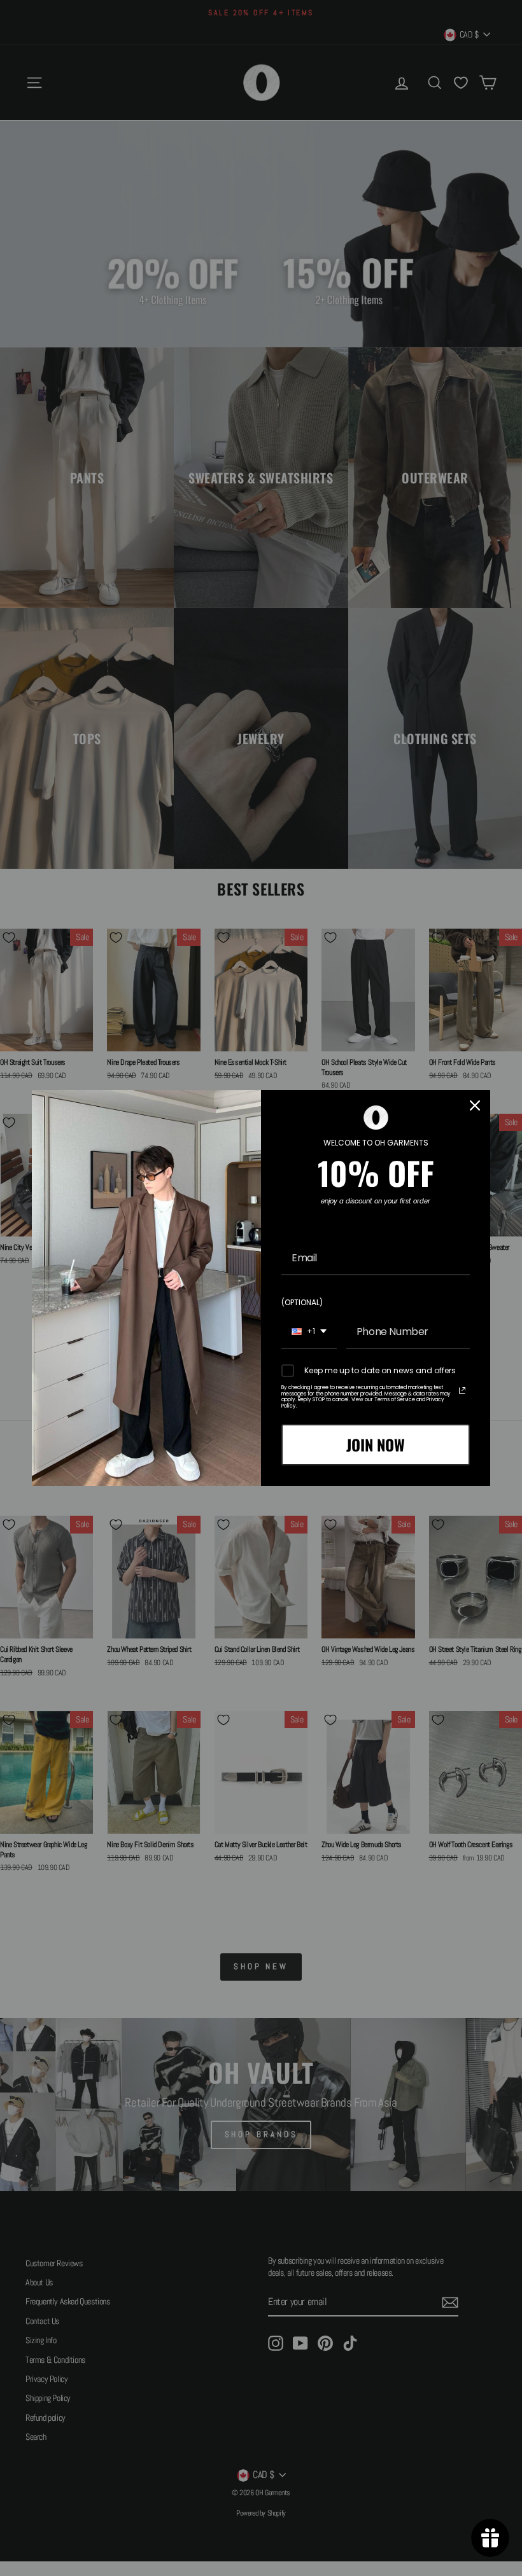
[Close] (475, 1105)
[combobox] (309, 1332)
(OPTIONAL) (302, 1302)
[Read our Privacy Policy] (462, 1390)
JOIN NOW (376, 1444)
